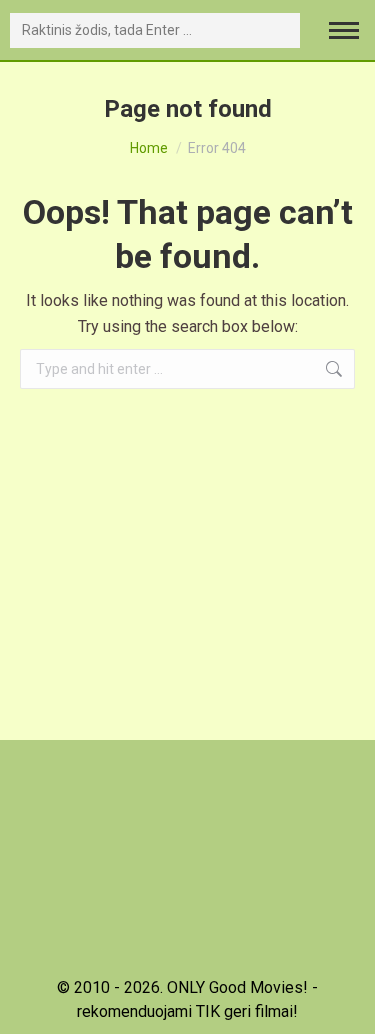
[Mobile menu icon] (344, 30)
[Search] (281, 30)
